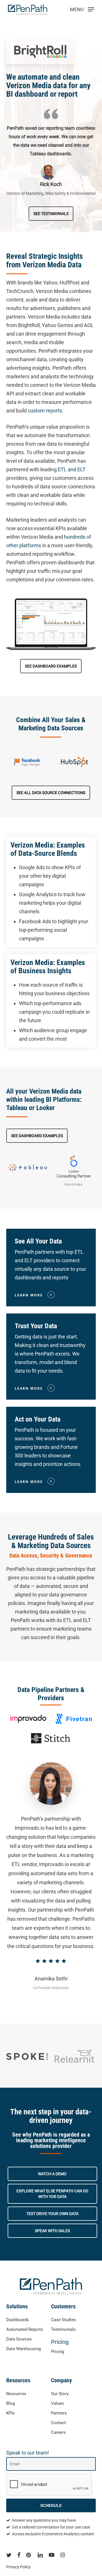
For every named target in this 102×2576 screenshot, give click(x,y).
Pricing (60, 2342)
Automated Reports (25, 2329)
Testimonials (63, 2329)
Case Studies (63, 2320)
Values (58, 2403)
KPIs (10, 2413)
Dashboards (18, 2320)
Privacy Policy (18, 2567)
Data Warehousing (24, 2349)
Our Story (60, 2394)
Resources (16, 2394)
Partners (59, 2413)
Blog (10, 2403)
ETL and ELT (72, 469)
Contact (59, 2423)
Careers (58, 2432)
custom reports (45, 411)
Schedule (51, 2505)
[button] (51, 214)
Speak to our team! (28, 2453)
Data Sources (19, 2339)
